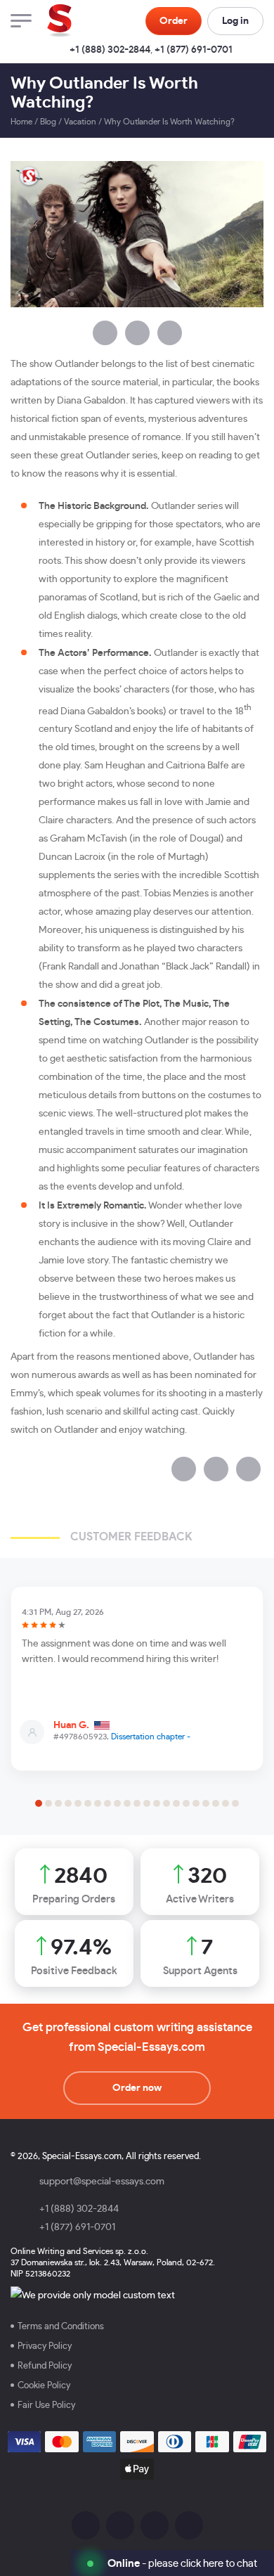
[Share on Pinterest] (170, 333)
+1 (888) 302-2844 (110, 50)
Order (174, 21)
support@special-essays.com (102, 2182)
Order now (137, 2088)
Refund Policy (45, 2366)
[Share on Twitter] (137, 333)
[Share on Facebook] (105, 333)
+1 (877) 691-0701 (194, 50)
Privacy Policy (45, 2346)
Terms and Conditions (61, 2327)
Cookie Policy (44, 2386)
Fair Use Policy (46, 2406)
